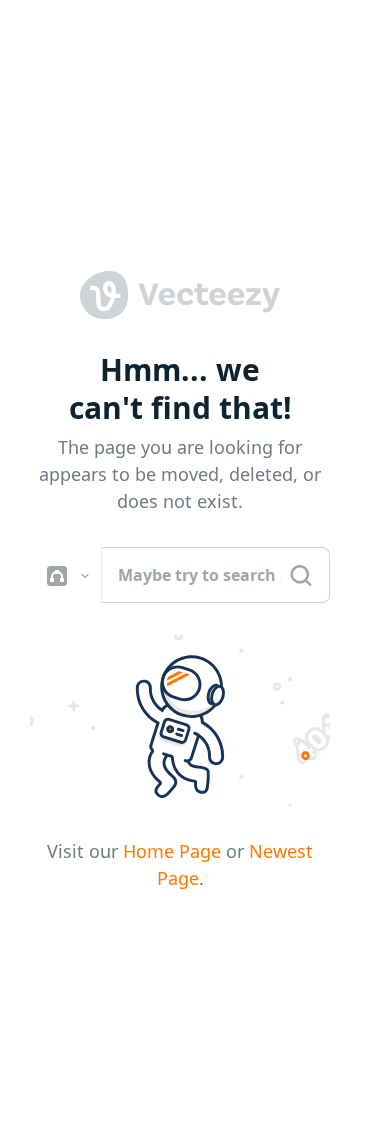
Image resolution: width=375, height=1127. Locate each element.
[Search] (301, 575)
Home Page (172, 851)
